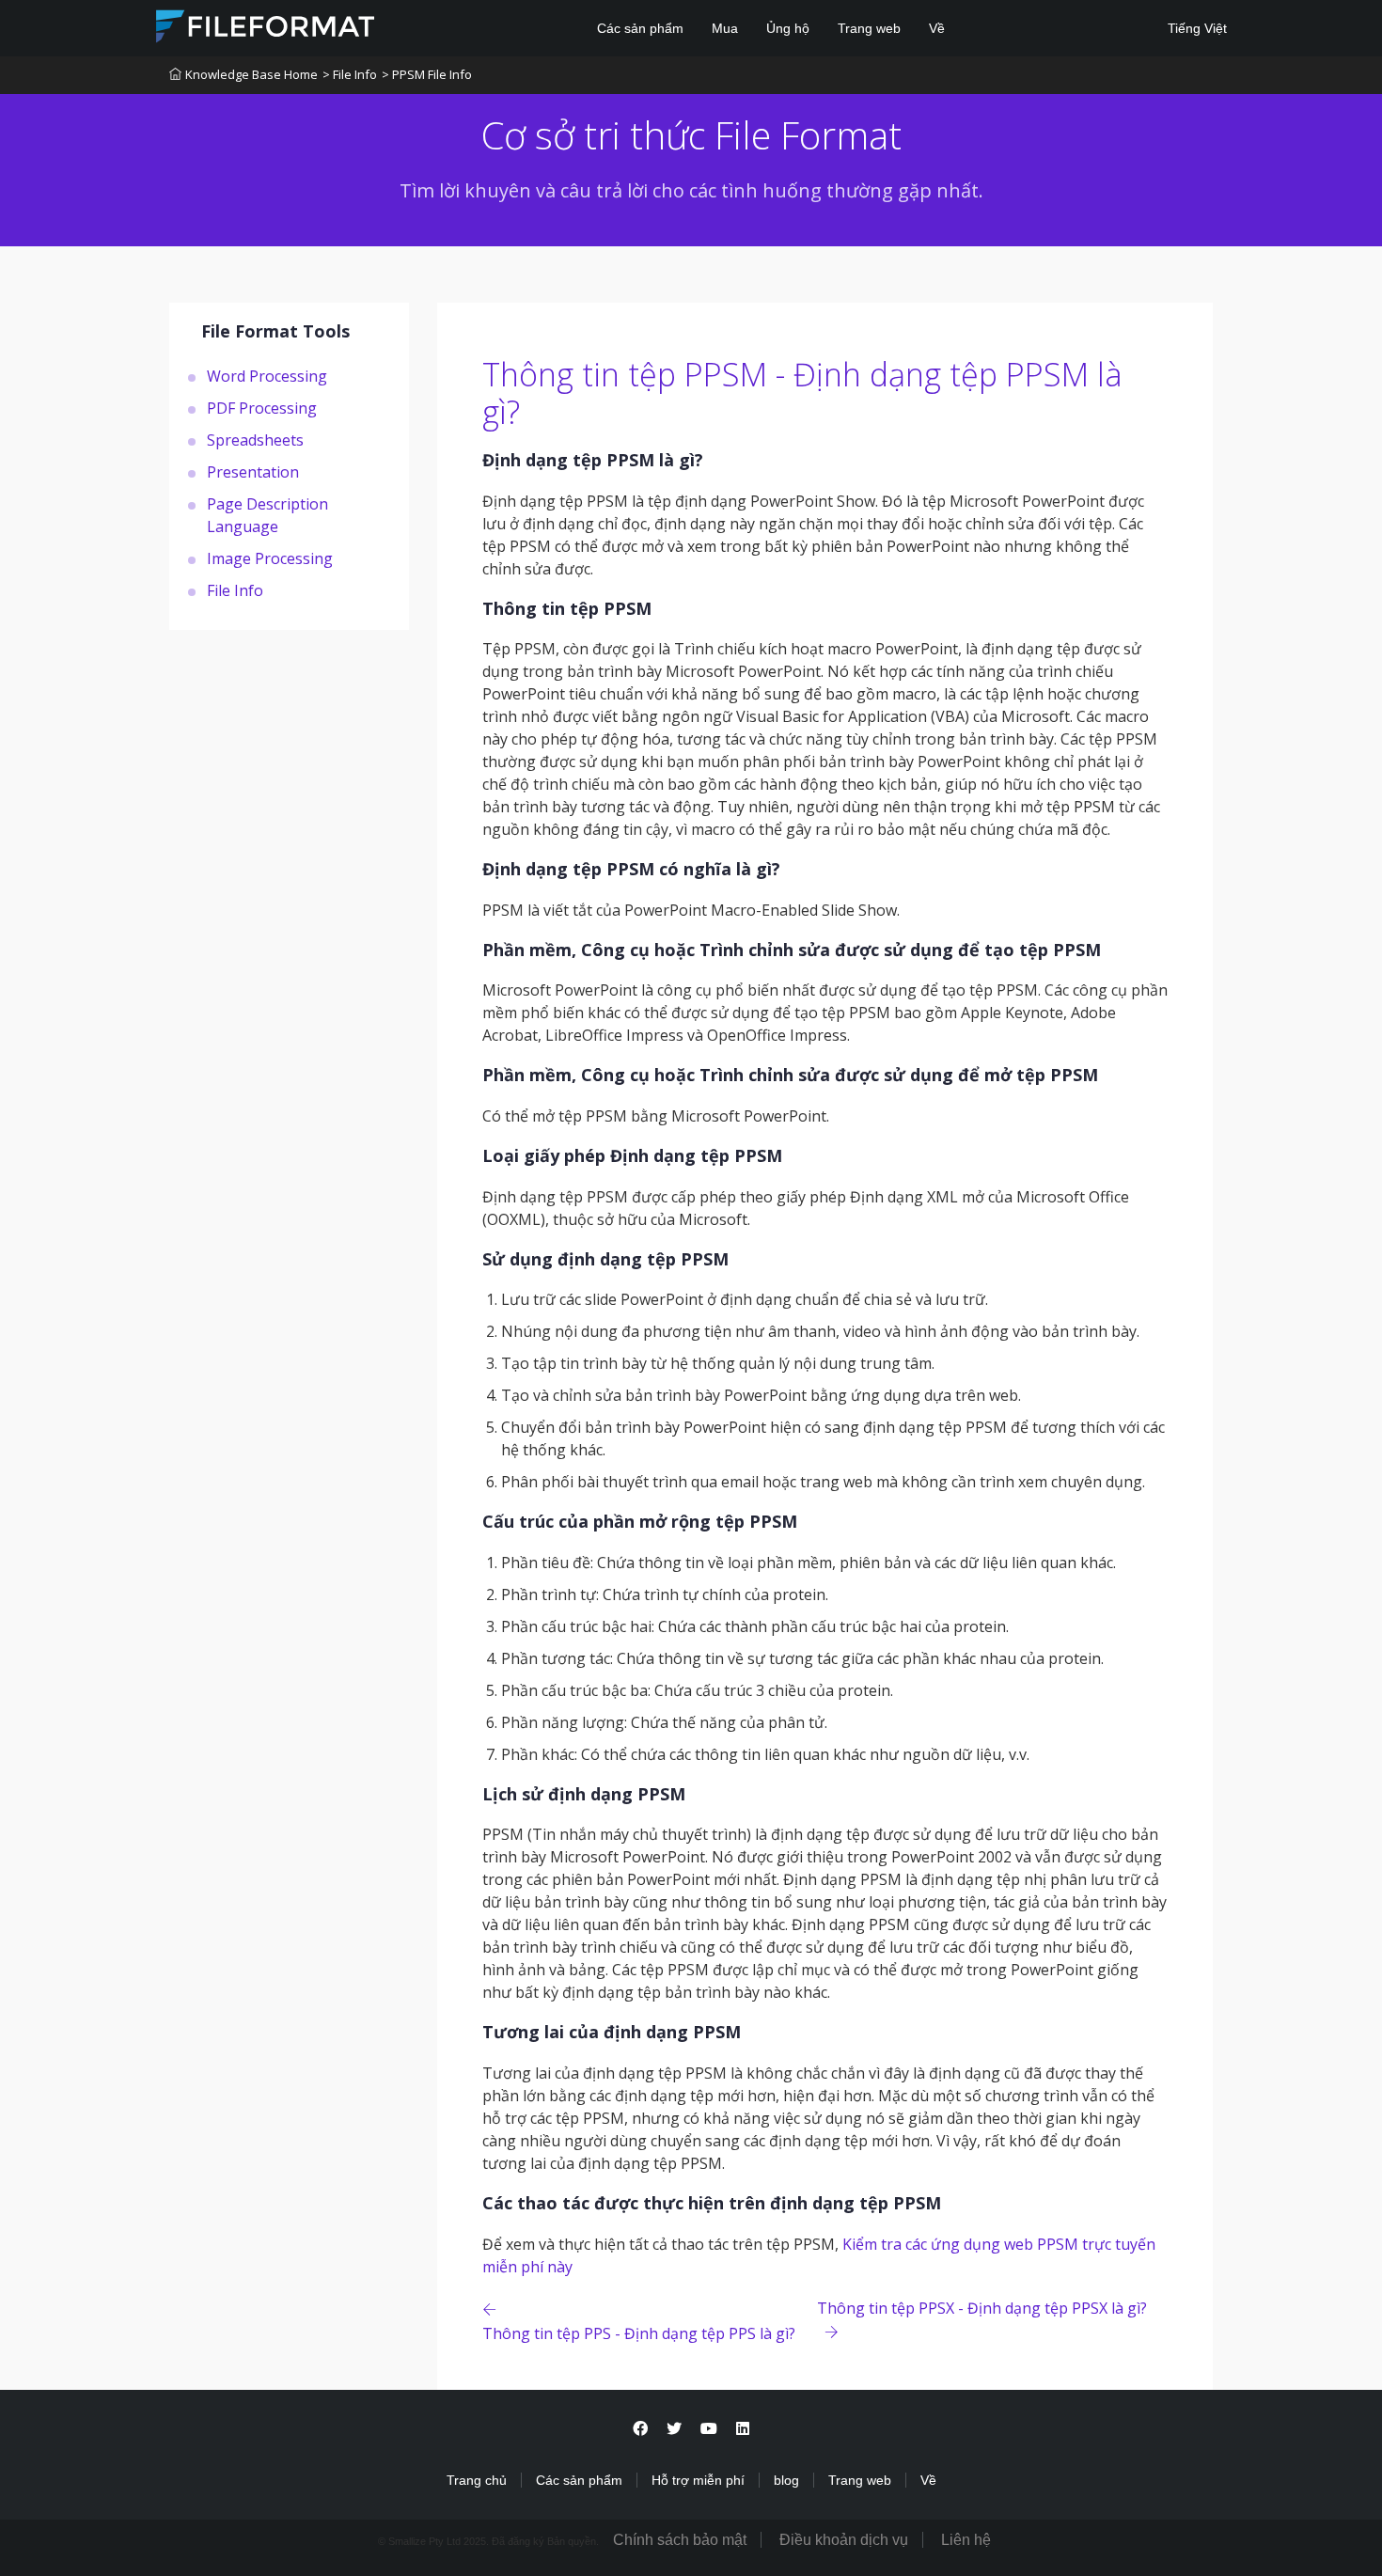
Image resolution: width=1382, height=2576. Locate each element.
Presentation (253, 471)
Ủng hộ (788, 28)
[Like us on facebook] (640, 2429)
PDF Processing (262, 407)
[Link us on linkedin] (743, 2429)
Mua (725, 28)
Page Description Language (267, 514)
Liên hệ (966, 2540)
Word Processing (267, 375)
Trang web (869, 28)
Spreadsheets (255, 439)
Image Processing (270, 558)
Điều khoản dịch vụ (844, 2540)
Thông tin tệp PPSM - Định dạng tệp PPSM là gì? (802, 393)
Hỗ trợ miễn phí (698, 2480)
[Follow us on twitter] (674, 2429)
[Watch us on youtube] (709, 2429)
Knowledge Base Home (251, 74)
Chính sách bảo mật (680, 2540)
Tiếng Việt (1195, 28)
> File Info (350, 74)
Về (937, 28)
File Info (235, 589)
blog (786, 2480)
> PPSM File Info (427, 74)
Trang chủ (477, 2480)
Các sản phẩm (640, 28)
